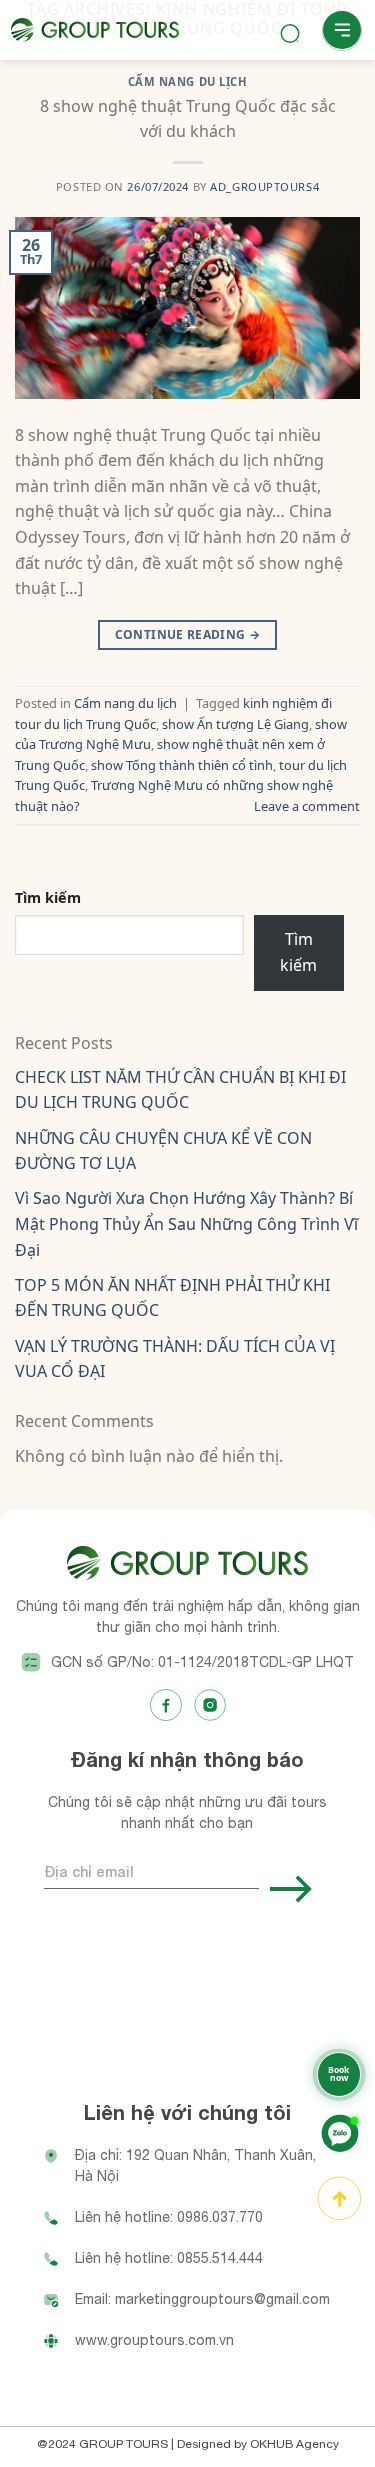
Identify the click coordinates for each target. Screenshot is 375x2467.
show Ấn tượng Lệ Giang (235, 724)
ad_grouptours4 (264, 186)
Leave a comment (307, 806)
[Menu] (342, 31)
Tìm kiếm (48, 897)
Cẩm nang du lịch (125, 703)
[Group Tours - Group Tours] (94, 30)
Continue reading (188, 634)
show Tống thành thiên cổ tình (182, 765)
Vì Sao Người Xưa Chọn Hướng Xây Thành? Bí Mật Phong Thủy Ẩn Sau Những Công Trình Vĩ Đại (186, 1223)
